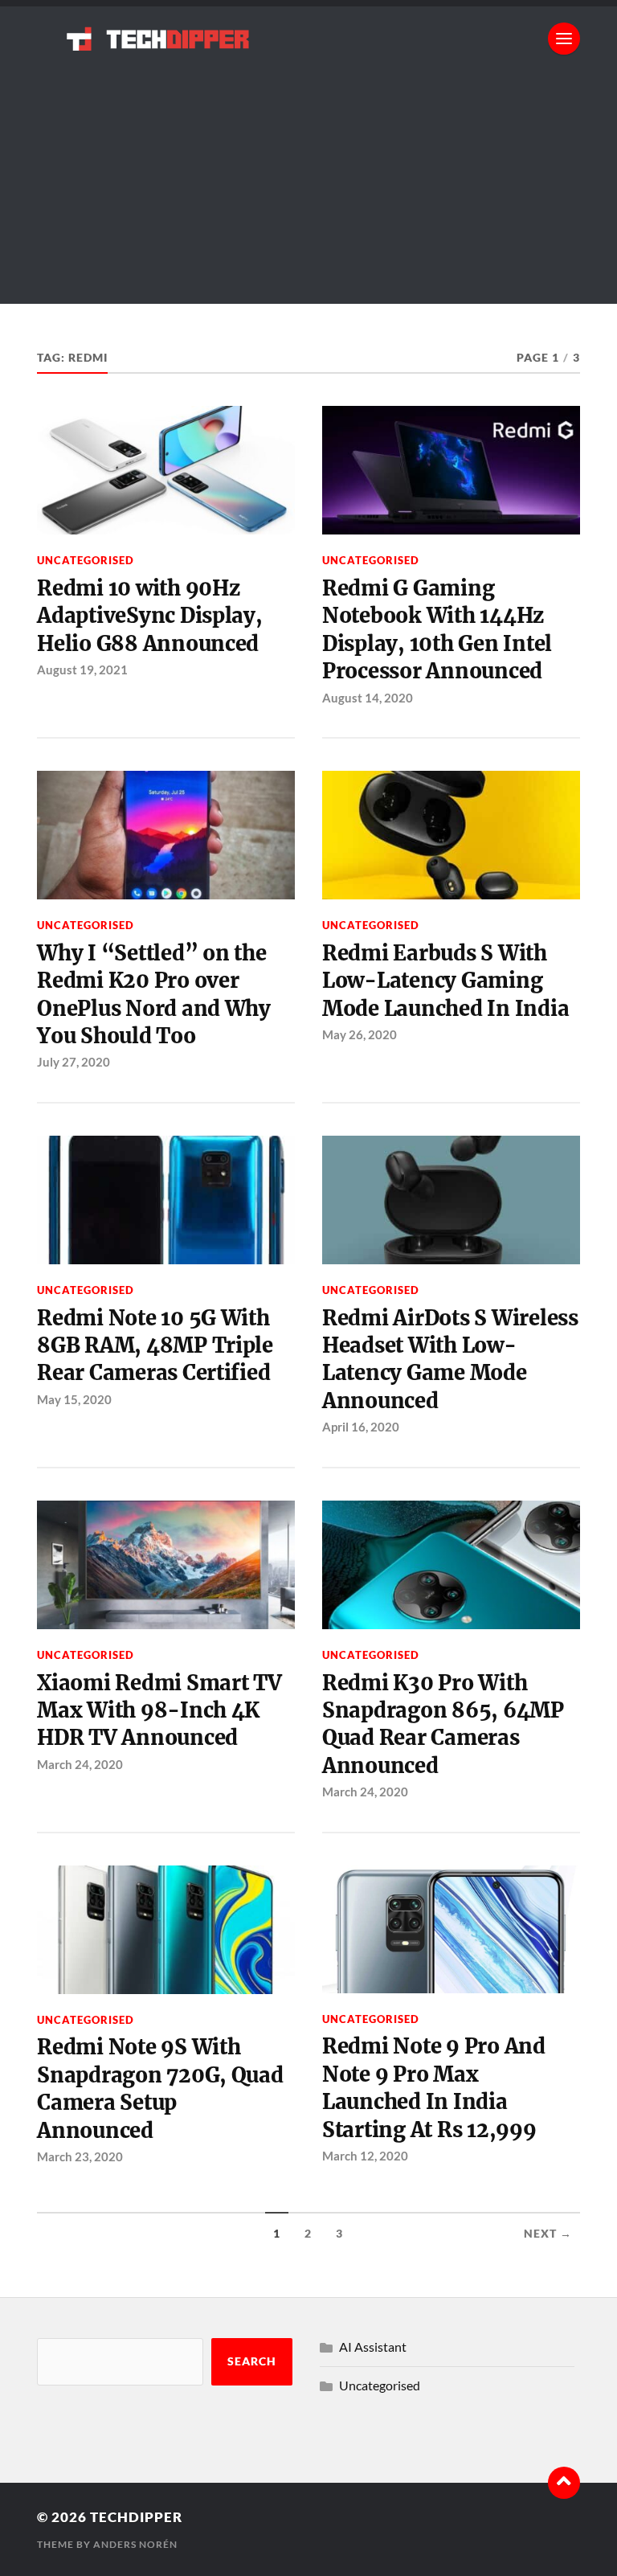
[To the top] (564, 2483)
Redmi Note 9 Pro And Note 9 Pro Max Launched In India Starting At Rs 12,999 (434, 2088)
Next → (548, 2234)
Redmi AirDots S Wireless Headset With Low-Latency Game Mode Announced (450, 1360)
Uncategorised (86, 560)
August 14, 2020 (368, 698)
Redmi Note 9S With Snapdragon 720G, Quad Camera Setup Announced (160, 2089)
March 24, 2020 (80, 1764)
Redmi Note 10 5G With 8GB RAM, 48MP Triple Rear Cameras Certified (155, 1346)
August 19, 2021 (82, 670)
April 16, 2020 (361, 1427)
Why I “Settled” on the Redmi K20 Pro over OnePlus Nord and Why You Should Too (154, 995)
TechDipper (136, 2517)
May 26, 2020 (360, 1034)
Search (252, 2361)
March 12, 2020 (365, 2156)
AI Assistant (373, 2347)
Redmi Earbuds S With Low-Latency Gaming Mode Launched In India (445, 981)
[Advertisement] (308, 191)
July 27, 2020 (74, 1062)
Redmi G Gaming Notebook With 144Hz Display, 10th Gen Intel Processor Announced (437, 630)
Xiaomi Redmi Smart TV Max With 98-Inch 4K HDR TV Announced (159, 1711)
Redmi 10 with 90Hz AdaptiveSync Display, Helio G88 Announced (150, 616)
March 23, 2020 (80, 2156)
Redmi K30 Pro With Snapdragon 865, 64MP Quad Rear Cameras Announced (443, 1724)
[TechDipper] (308, 39)
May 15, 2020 (74, 1399)
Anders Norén (135, 2544)
